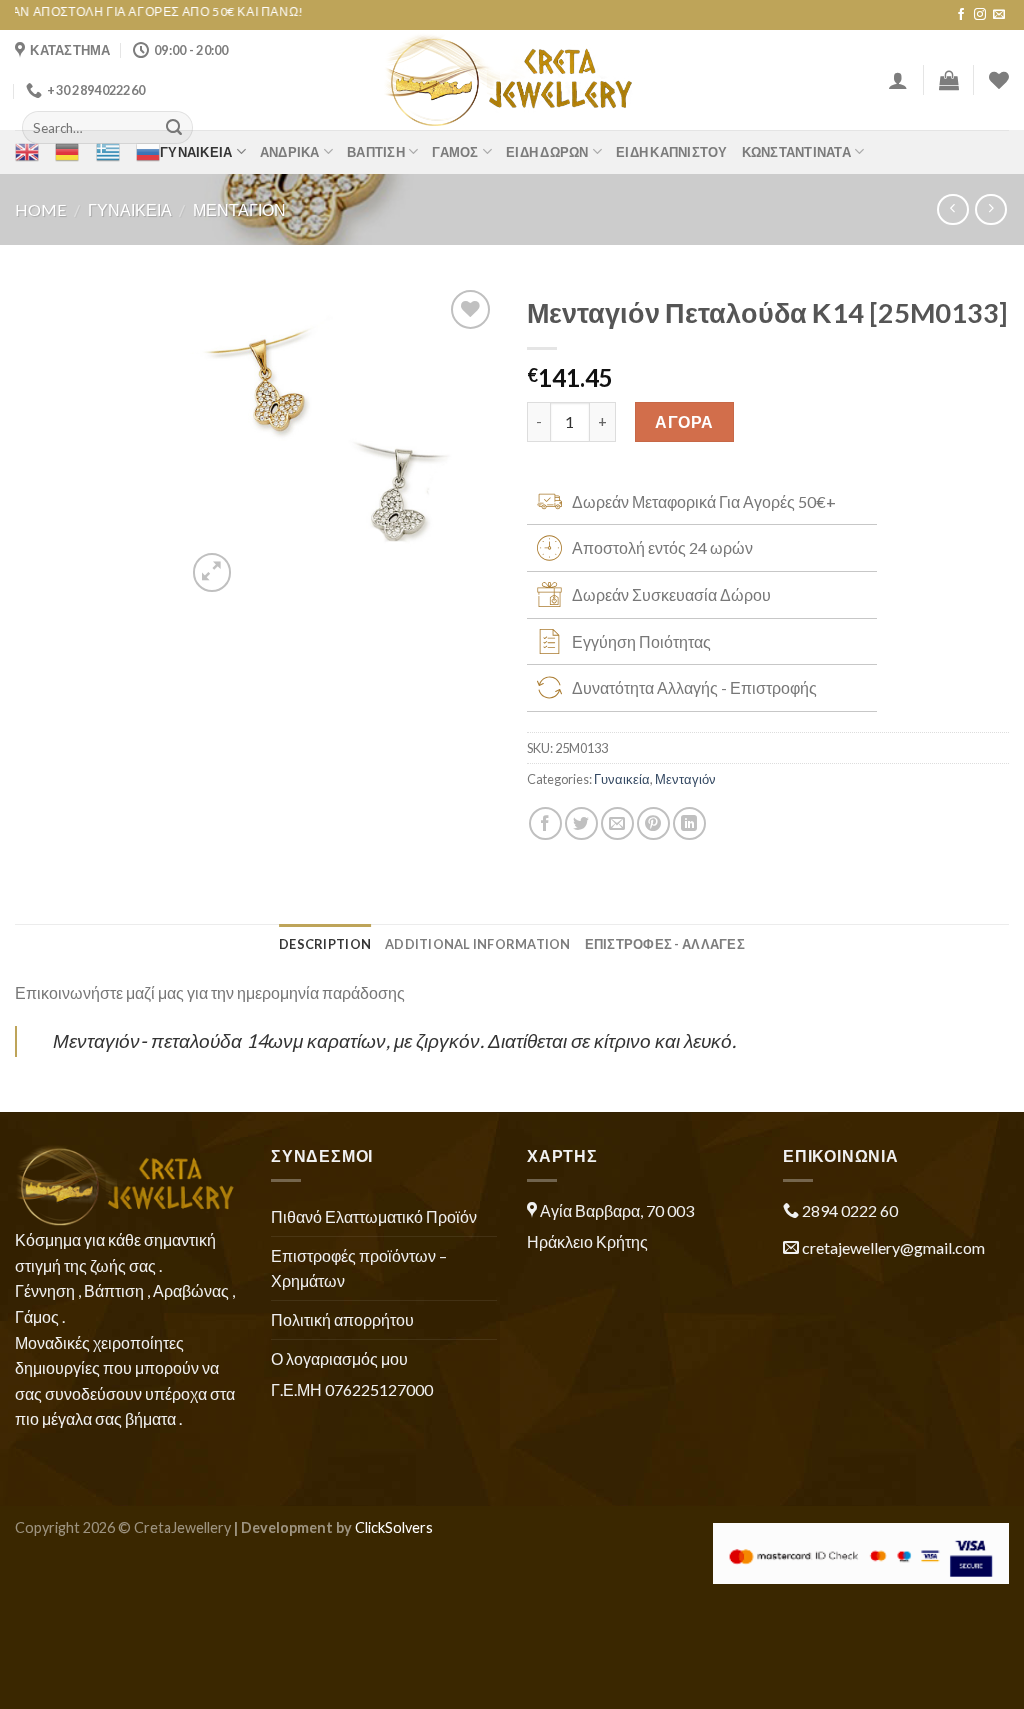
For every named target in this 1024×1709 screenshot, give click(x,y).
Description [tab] (325, 944)
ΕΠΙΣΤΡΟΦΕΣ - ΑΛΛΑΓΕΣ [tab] (665, 944)
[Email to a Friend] (617, 823)
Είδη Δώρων (547, 152)
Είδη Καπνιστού (672, 152)
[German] (67, 152)
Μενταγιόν (239, 209)
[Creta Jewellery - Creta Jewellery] (512, 80)
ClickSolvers (394, 1527)
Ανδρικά (290, 152)
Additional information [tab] (478, 944)
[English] (27, 152)
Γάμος (455, 152)
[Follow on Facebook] (961, 15)
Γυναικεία (196, 152)
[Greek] (108, 152)
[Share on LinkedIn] (689, 823)
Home (40, 209)
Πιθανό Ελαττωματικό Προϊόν (374, 1216)
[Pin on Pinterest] (653, 823)
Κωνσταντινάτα (796, 152)
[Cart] (949, 80)
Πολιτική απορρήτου (342, 1319)
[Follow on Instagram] (980, 15)
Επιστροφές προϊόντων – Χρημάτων (359, 1268)
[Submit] (174, 128)
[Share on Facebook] (545, 823)
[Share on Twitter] (581, 823)
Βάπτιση (376, 152)
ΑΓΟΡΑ (684, 421)
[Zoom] (212, 572)
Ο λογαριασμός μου (339, 1358)
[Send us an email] (999, 15)
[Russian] (148, 152)
